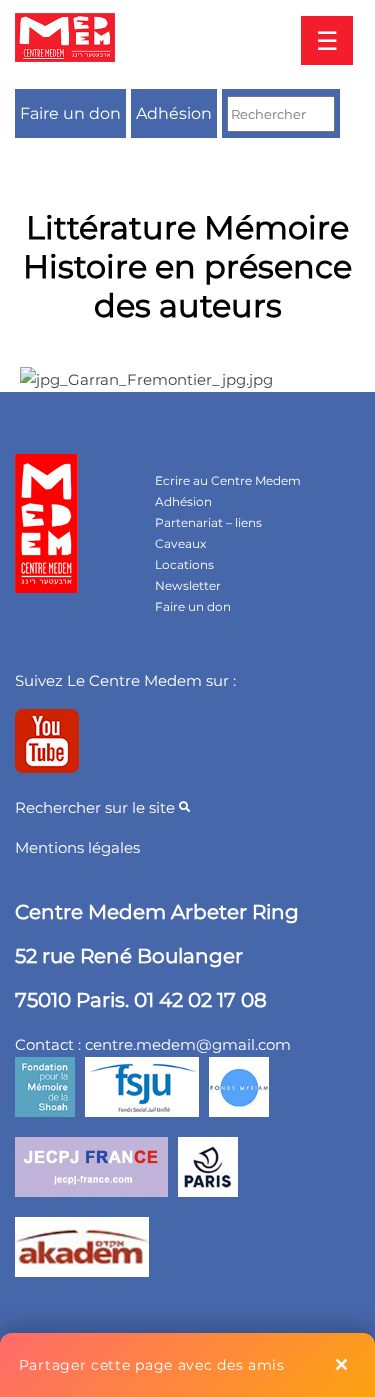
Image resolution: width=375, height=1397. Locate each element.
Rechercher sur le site (97, 807)
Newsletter (188, 585)
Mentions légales (77, 847)
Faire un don (70, 113)
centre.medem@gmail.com (188, 1044)
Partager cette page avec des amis (152, 1365)
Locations (184, 564)
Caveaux (180, 543)
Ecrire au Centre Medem (228, 480)
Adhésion (174, 113)
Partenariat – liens (208, 522)
